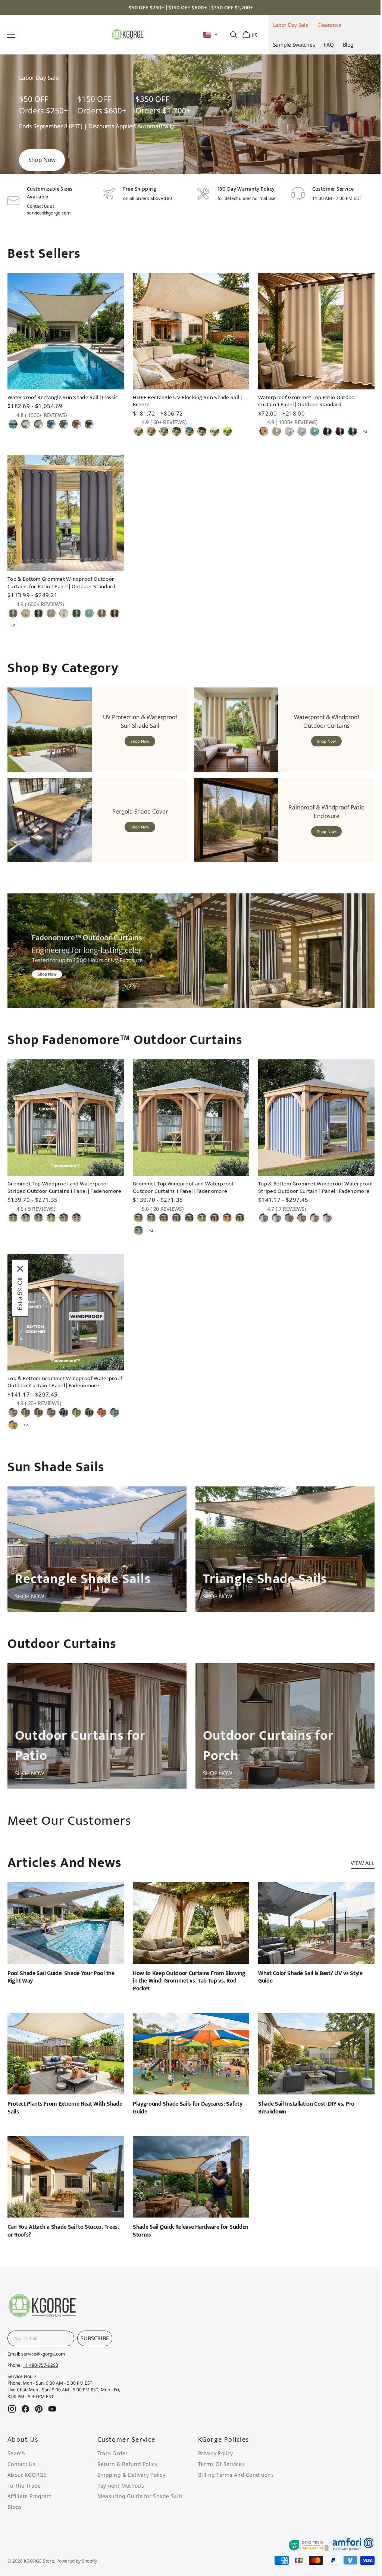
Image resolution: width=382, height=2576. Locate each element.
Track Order (110, 2453)
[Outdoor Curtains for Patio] (96, 1731)
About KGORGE (27, 2475)
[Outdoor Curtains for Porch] (281, 1731)
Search (16, 2453)
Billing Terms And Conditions (232, 2475)
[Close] (20, 1269)
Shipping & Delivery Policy (129, 2475)
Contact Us (21, 2464)
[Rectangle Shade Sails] (96, 1556)
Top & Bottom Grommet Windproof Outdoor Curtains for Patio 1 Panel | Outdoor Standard (62, 590)
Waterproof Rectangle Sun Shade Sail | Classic (63, 407)
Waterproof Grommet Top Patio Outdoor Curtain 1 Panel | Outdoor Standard (304, 410)
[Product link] (65, 367)
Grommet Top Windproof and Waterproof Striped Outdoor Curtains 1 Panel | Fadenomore (65, 1190)
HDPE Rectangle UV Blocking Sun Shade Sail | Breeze (185, 410)
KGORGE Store (39, 2561)
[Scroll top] (357, 2102)
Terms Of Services (217, 2464)
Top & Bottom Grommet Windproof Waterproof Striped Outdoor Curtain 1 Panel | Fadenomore (309, 1193)
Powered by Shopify (77, 2561)
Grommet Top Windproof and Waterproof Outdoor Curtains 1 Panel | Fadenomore (181, 1190)
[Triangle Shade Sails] (281, 1556)
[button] (11, 35)
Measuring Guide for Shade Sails (138, 2496)
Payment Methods (118, 2486)
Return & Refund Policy (125, 2464)
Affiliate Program (30, 2496)
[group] (191, 125)
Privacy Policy (211, 2453)
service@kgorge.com (43, 2354)
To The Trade (24, 2486)
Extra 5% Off (20, 1294)
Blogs (15, 2507)
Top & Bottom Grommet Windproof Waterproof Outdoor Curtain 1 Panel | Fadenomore (52, 1386)
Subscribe (95, 2338)
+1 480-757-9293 (40, 2365)
